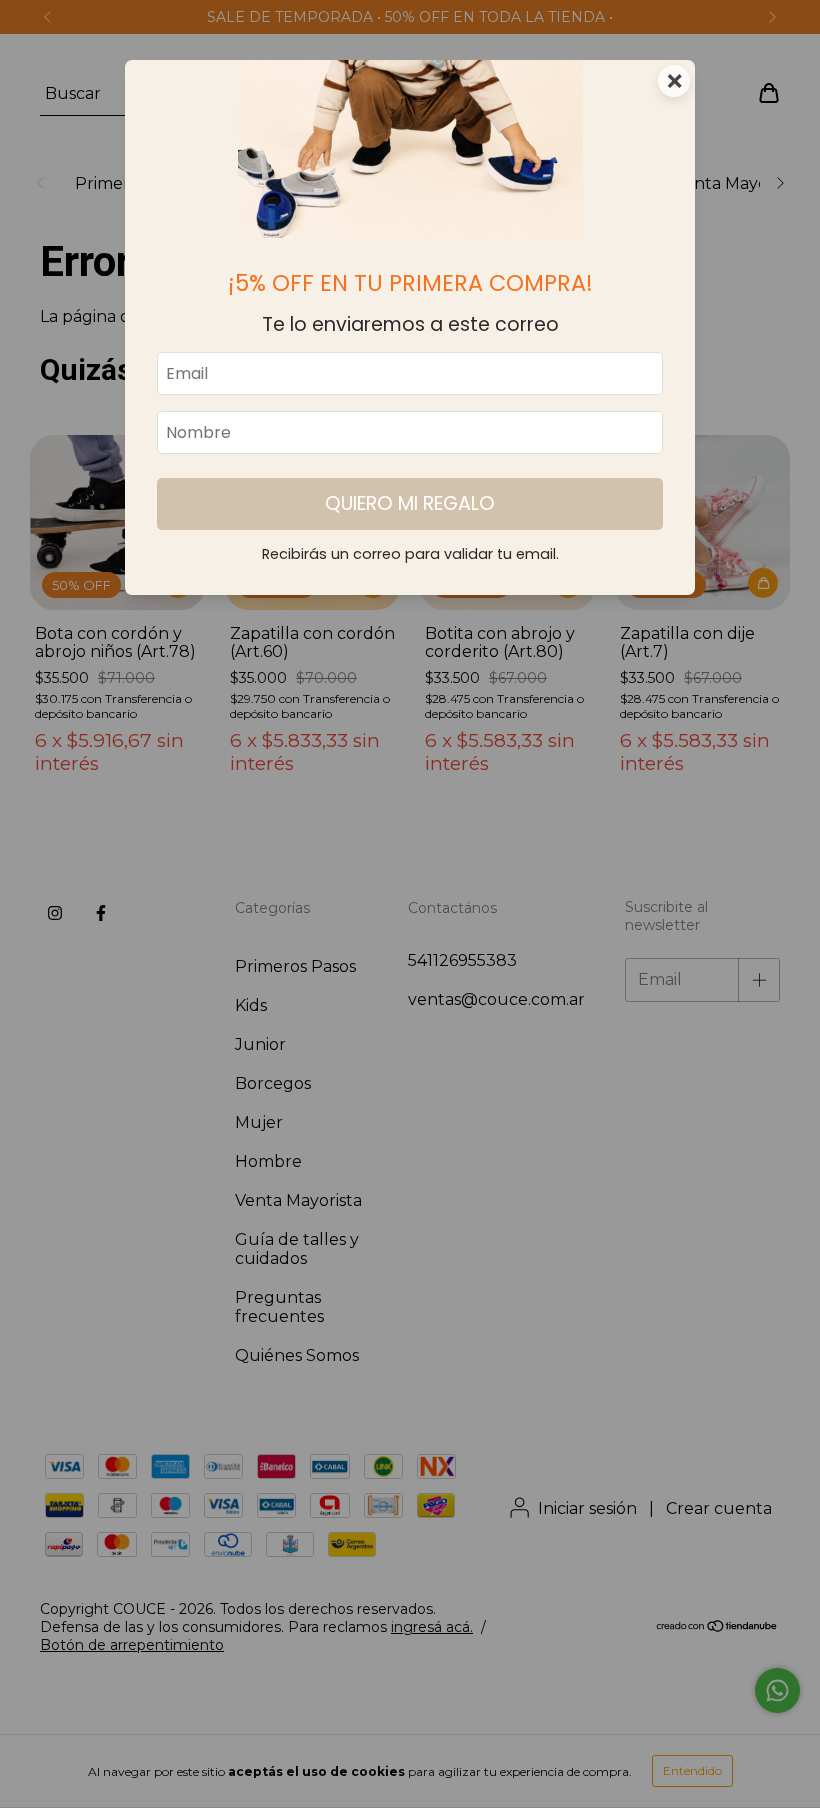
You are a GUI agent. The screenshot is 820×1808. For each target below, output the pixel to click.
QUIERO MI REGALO (410, 503)
